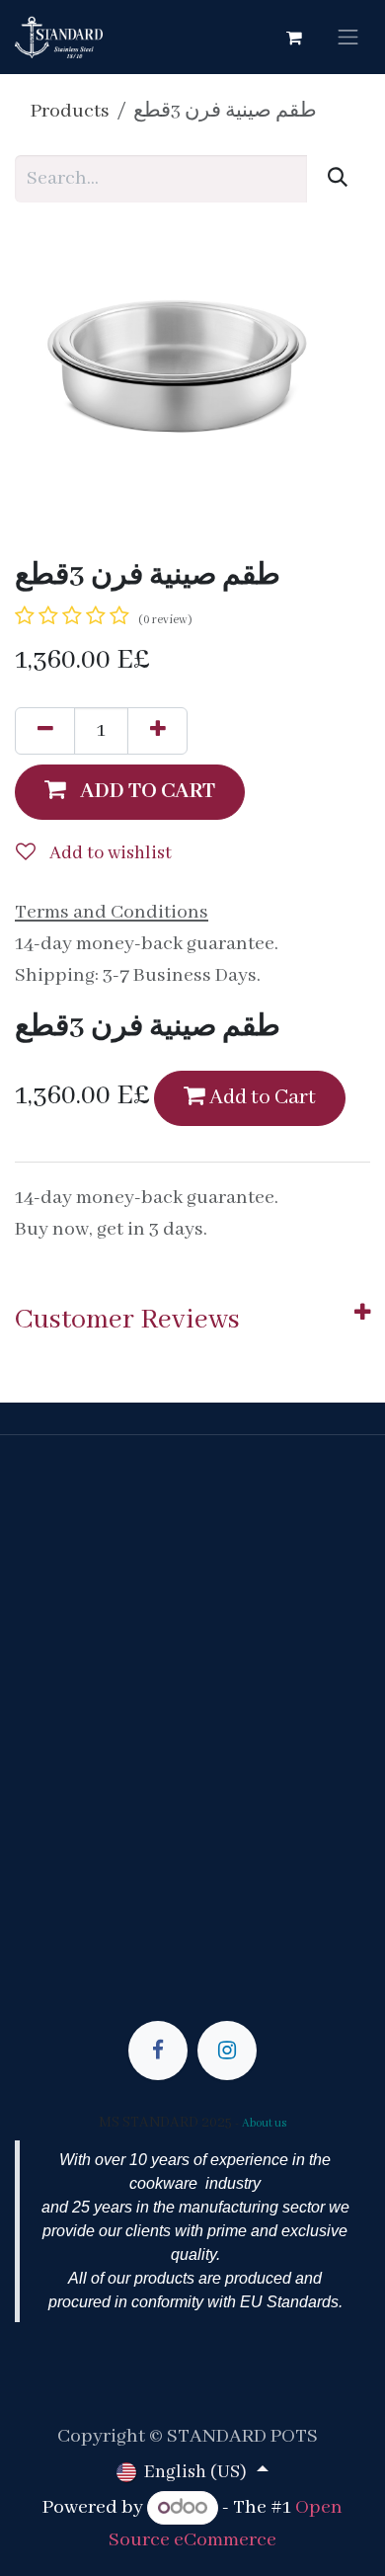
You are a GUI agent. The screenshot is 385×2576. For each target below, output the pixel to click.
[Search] (338, 179)
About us (265, 2123)
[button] (130, 792)
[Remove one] (45, 731)
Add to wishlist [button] (109, 853)
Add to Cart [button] (261, 1097)
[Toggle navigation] (348, 38)
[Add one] (157, 731)
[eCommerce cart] (294, 38)
